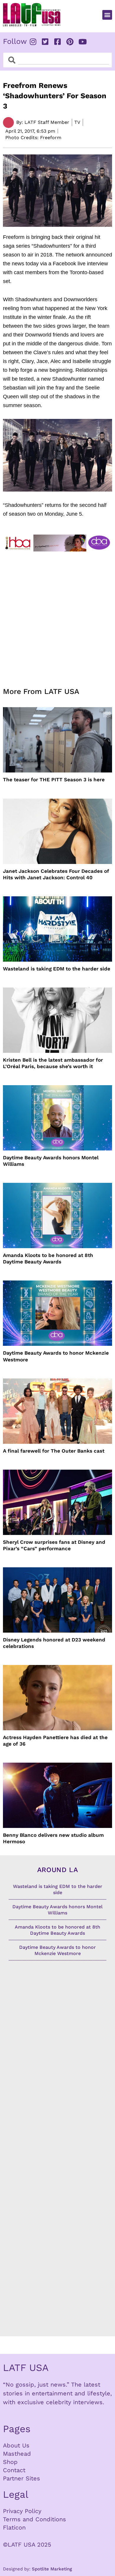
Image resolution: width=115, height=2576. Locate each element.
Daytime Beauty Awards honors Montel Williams (51, 1161)
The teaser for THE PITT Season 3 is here (54, 780)
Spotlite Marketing (52, 2569)
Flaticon (14, 2527)
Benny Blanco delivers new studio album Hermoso (53, 1838)
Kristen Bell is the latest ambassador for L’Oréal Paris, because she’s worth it (53, 1063)
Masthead (17, 2454)
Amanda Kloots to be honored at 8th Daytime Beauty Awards (48, 1258)
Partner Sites (22, 2478)
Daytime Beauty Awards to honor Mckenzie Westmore (56, 1356)
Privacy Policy (22, 2511)
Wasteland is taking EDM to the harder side (57, 969)
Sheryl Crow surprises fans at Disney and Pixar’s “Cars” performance (54, 1545)
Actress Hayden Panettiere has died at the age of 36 (55, 1741)
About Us (16, 2445)
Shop (10, 2462)
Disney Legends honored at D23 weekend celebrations (54, 1643)
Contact (14, 2470)
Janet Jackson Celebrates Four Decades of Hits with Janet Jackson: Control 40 (56, 874)
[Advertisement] (57, 616)
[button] (107, 15)
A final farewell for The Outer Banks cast (54, 1451)
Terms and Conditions (34, 2519)
